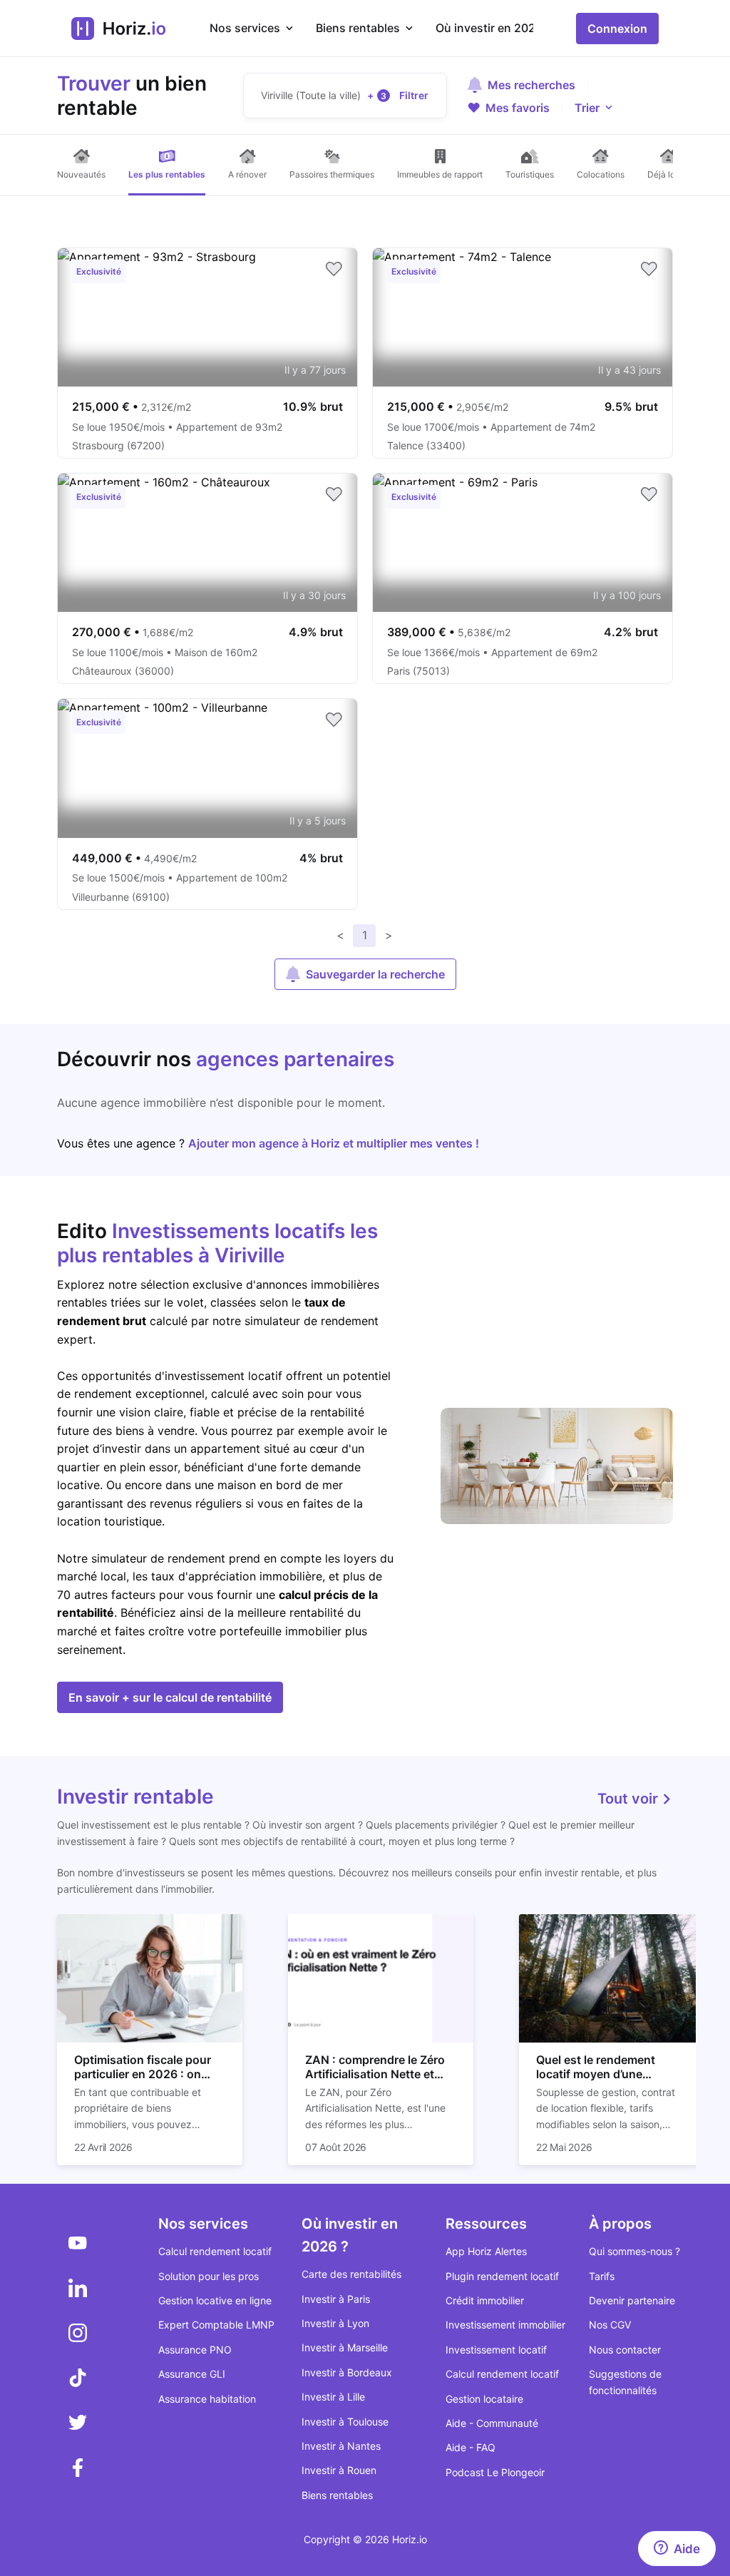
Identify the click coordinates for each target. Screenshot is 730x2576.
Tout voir (629, 1799)
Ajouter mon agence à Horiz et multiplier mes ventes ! (334, 1143)
